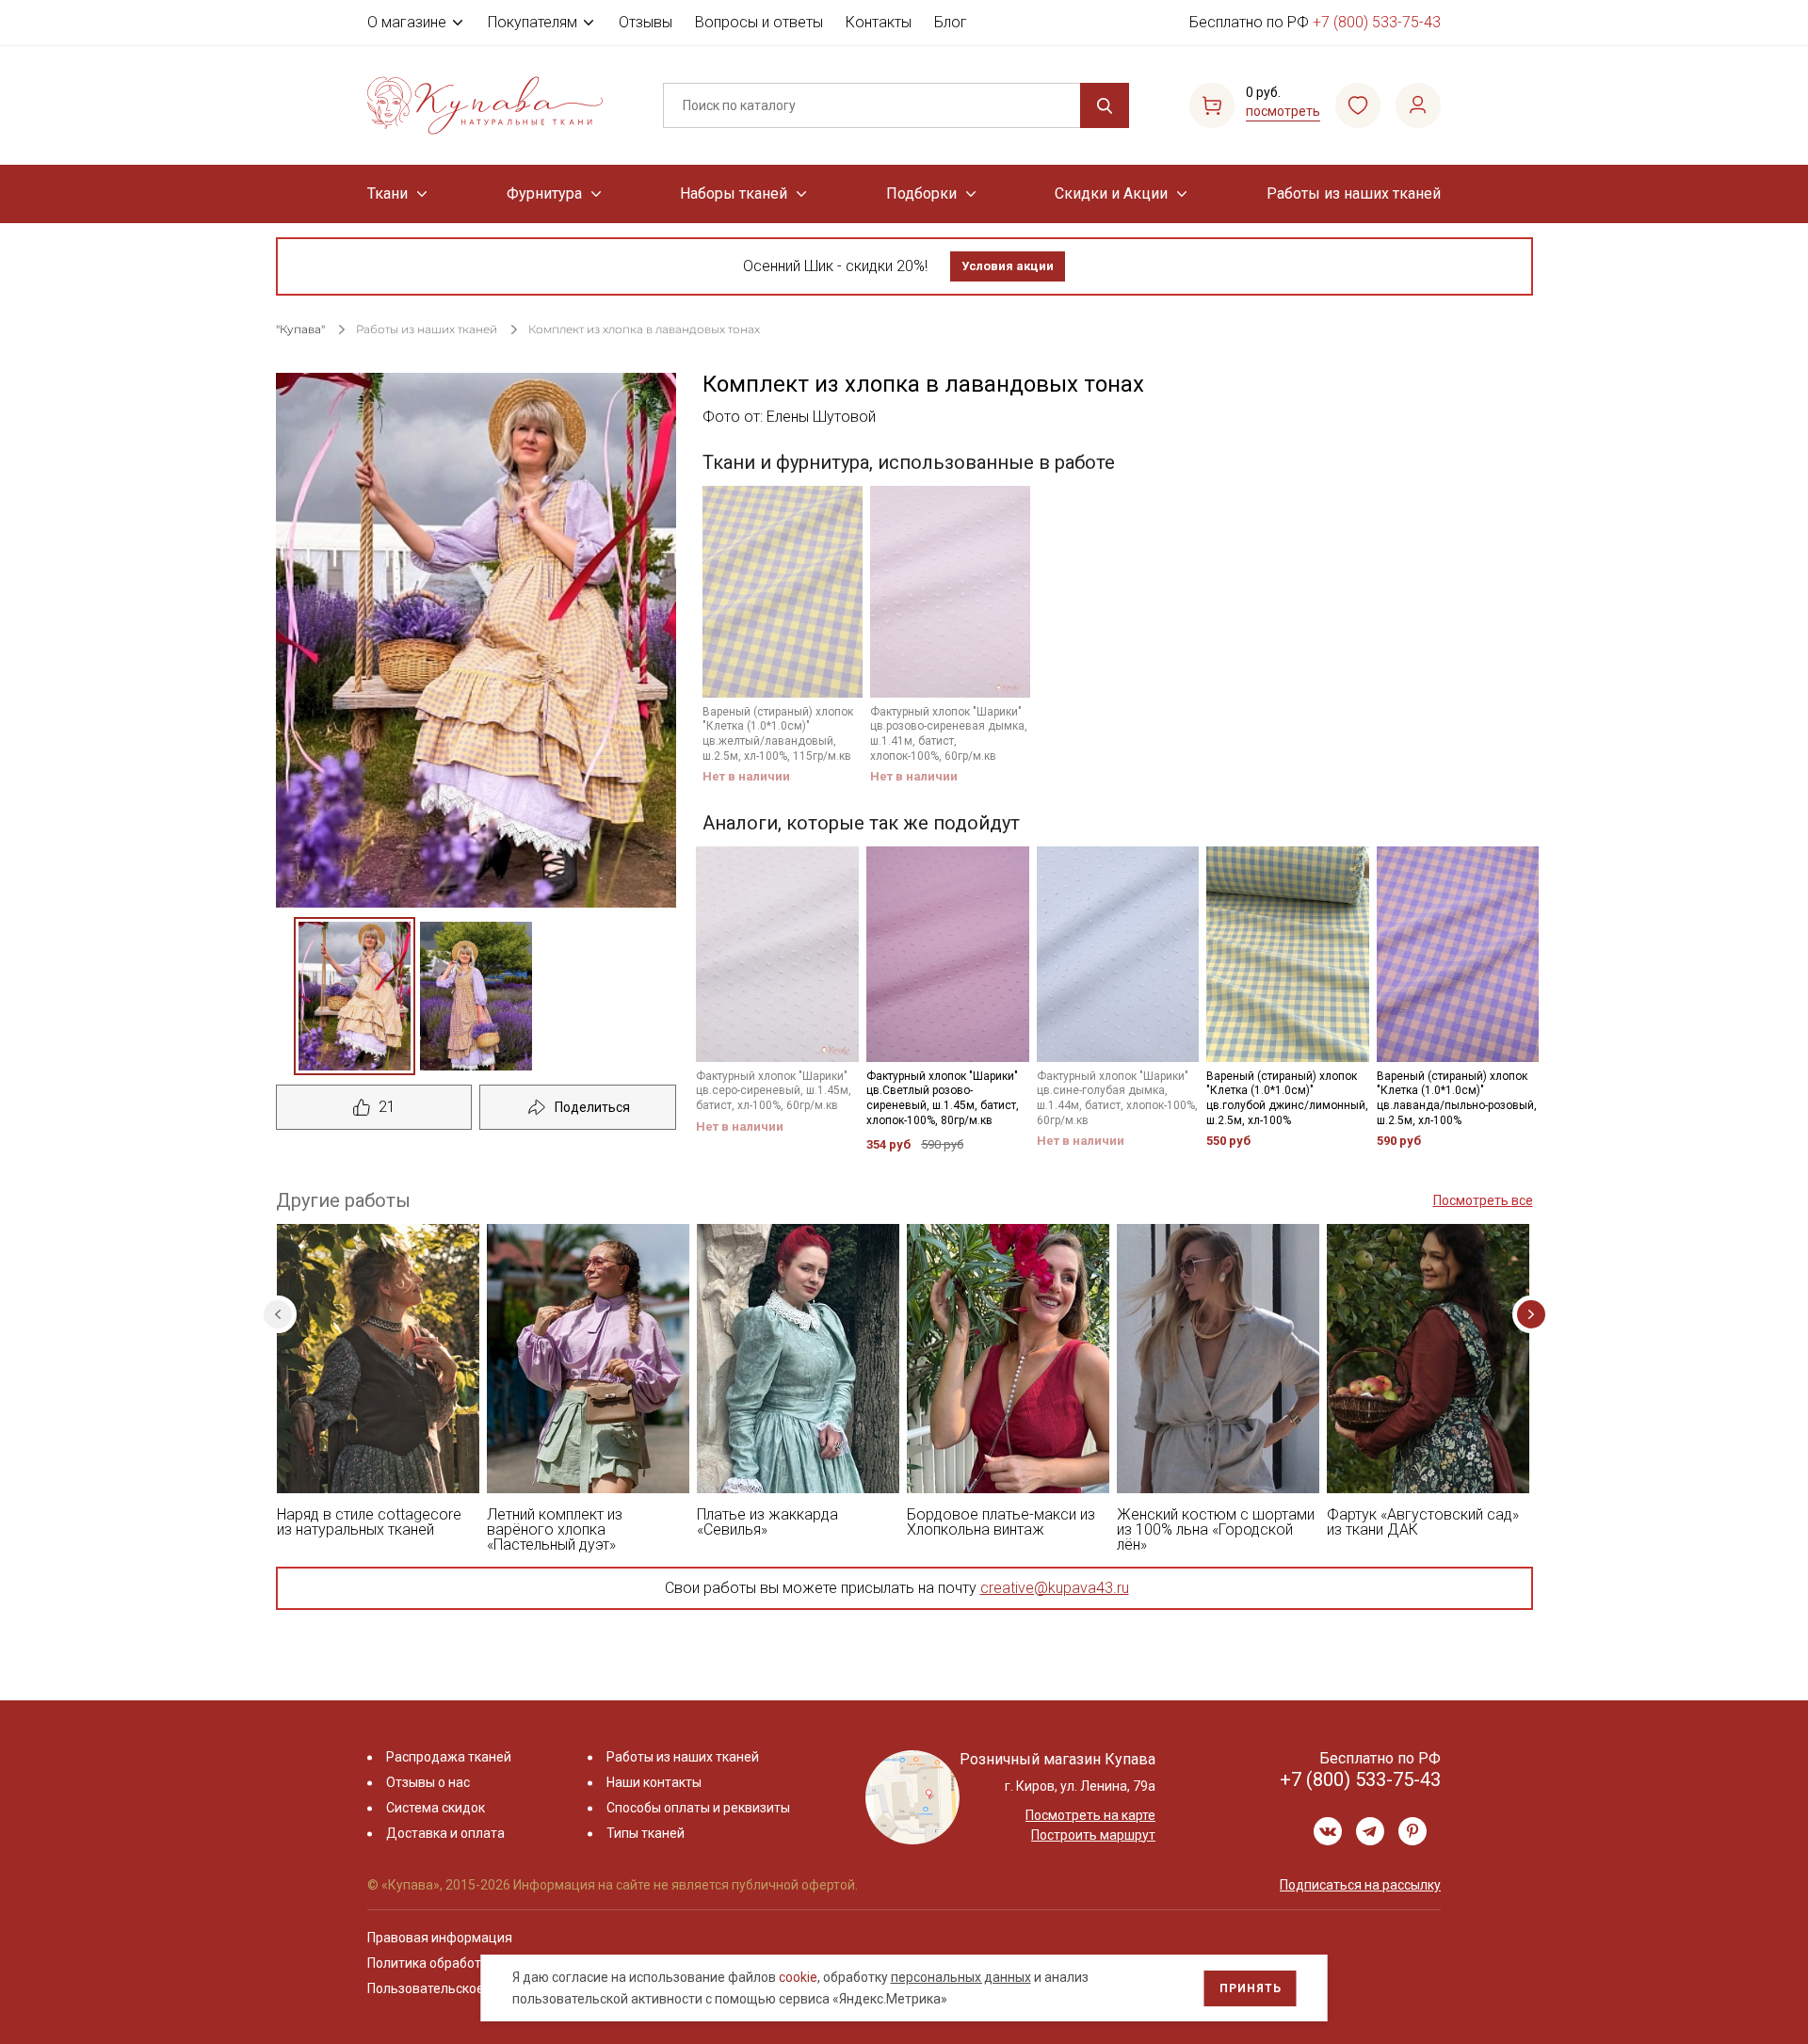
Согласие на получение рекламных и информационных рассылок (868, 1212)
